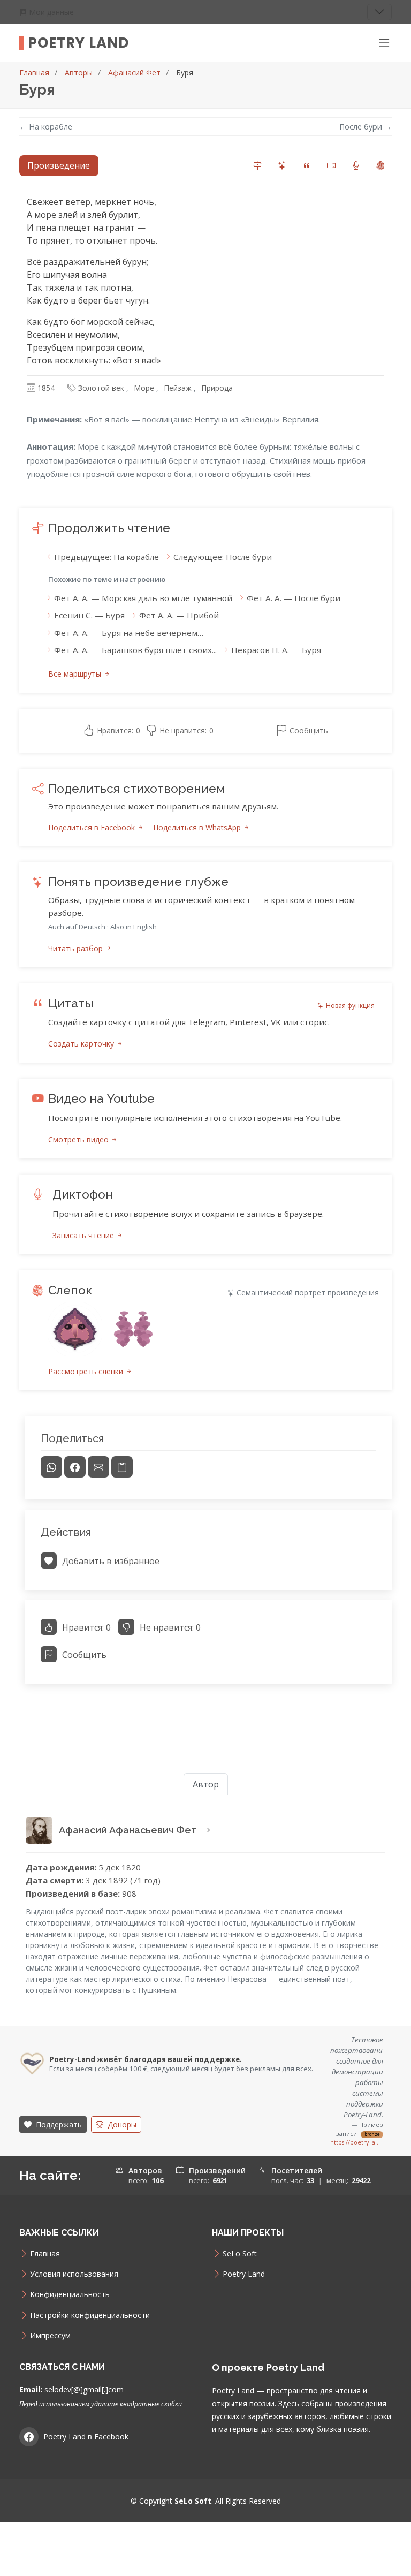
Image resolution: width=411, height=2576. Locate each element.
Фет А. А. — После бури (294, 598)
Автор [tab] (206, 1784)
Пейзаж (178, 388)
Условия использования (74, 2274)
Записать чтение (84, 1235)
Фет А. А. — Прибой (179, 615)
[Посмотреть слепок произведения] (75, 1329)
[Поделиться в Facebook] (75, 1467)
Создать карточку (82, 1044)
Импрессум (50, 2336)
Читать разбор (77, 948)
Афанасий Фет (134, 73)
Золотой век (101, 388)
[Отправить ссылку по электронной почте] (98, 1467)
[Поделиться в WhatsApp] (51, 1467)
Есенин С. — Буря (89, 615)
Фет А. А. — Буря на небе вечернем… (129, 633)
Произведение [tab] (59, 165)
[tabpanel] (205, 945)
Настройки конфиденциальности (90, 2315)
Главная (34, 73)
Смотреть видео (79, 1139)
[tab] (257, 166)
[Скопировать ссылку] (122, 1467)
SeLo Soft (240, 2254)
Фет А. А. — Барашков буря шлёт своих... (135, 650)
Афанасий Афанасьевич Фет (129, 1830)
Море (144, 388)
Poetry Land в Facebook (86, 2437)
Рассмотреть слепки (87, 1371)
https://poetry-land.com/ (357, 2142)
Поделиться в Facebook (93, 827)
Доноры (121, 2124)
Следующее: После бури (223, 557)
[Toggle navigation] (379, 12)
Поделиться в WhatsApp (198, 827)
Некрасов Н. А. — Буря (276, 650)
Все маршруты (76, 674)
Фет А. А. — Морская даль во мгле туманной (143, 598)
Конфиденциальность (70, 2294)
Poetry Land (78, 43)
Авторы (79, 73)
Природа (217, 388)
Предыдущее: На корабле (106, 557)
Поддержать (58, 2124)
